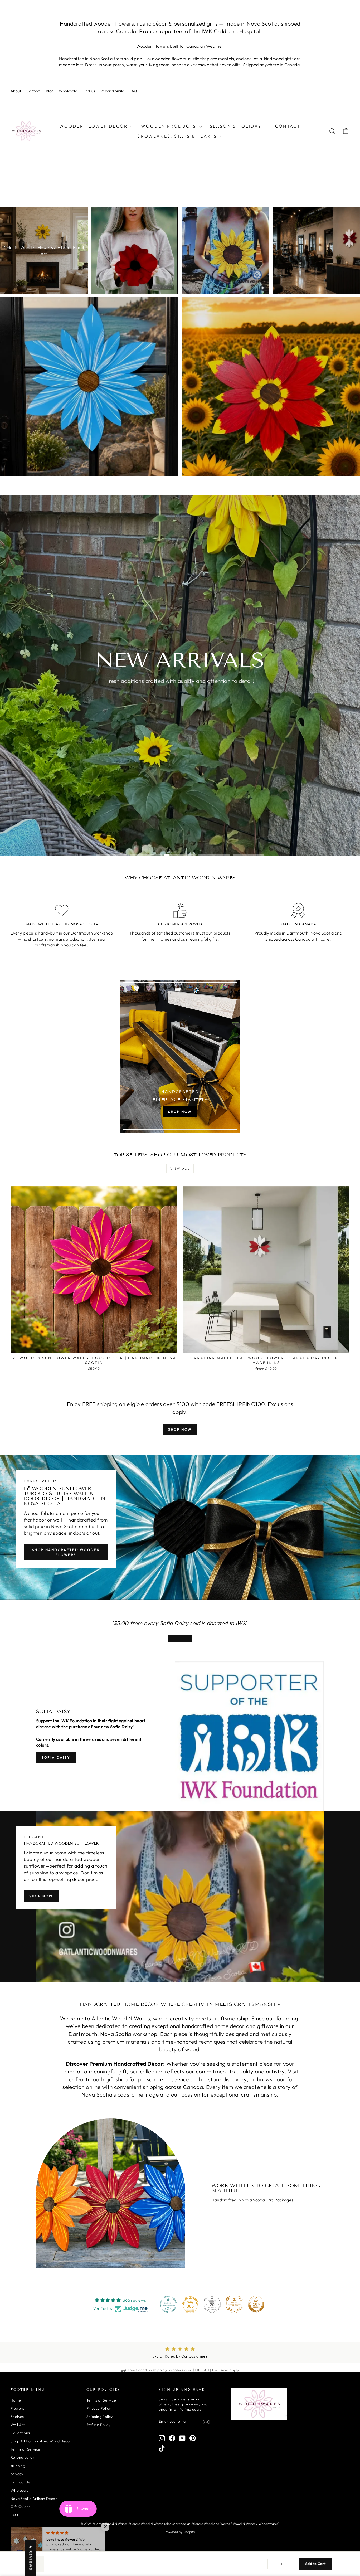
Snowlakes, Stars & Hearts (178, 136)
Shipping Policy (100, 2417)
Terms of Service (25, 2449)
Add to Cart (315, 2564)
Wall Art (18, 2425)
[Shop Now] (180, 1056)
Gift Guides (20, 2507)
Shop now (180, 1429)
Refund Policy (98, 2425)
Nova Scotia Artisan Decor (34, 2499)
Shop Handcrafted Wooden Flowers (66, 1552)
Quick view (94, 1347)
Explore (179, 696)
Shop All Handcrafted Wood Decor (41, 2441)
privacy (17, 2474)
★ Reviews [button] (31, 2558)
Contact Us (20, 2482)
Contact (33, 91)
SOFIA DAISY (56, 1757)
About (16, 91)
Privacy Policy (99, 2408)
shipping (18, 2466)
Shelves (17, 2417)
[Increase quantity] (291, 2564)
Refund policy (22, 2457)
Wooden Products (169, 126)
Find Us (89, 91)
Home (16, 2400)
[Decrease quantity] (272, 2564)
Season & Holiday (237, 126)
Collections (20, 2433)
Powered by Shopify (180, 2532)
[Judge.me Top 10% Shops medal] (256, 2304)
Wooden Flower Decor (94, 126)
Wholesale (68, 91)
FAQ (133, 91)
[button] (105, 2527)
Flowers (17, 2408)
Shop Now (41, 1896)
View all (180, 1168)
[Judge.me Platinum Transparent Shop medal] (168, 2304)
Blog (50, 91)
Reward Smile (112, 91)
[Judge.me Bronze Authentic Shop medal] (234, 2304)
